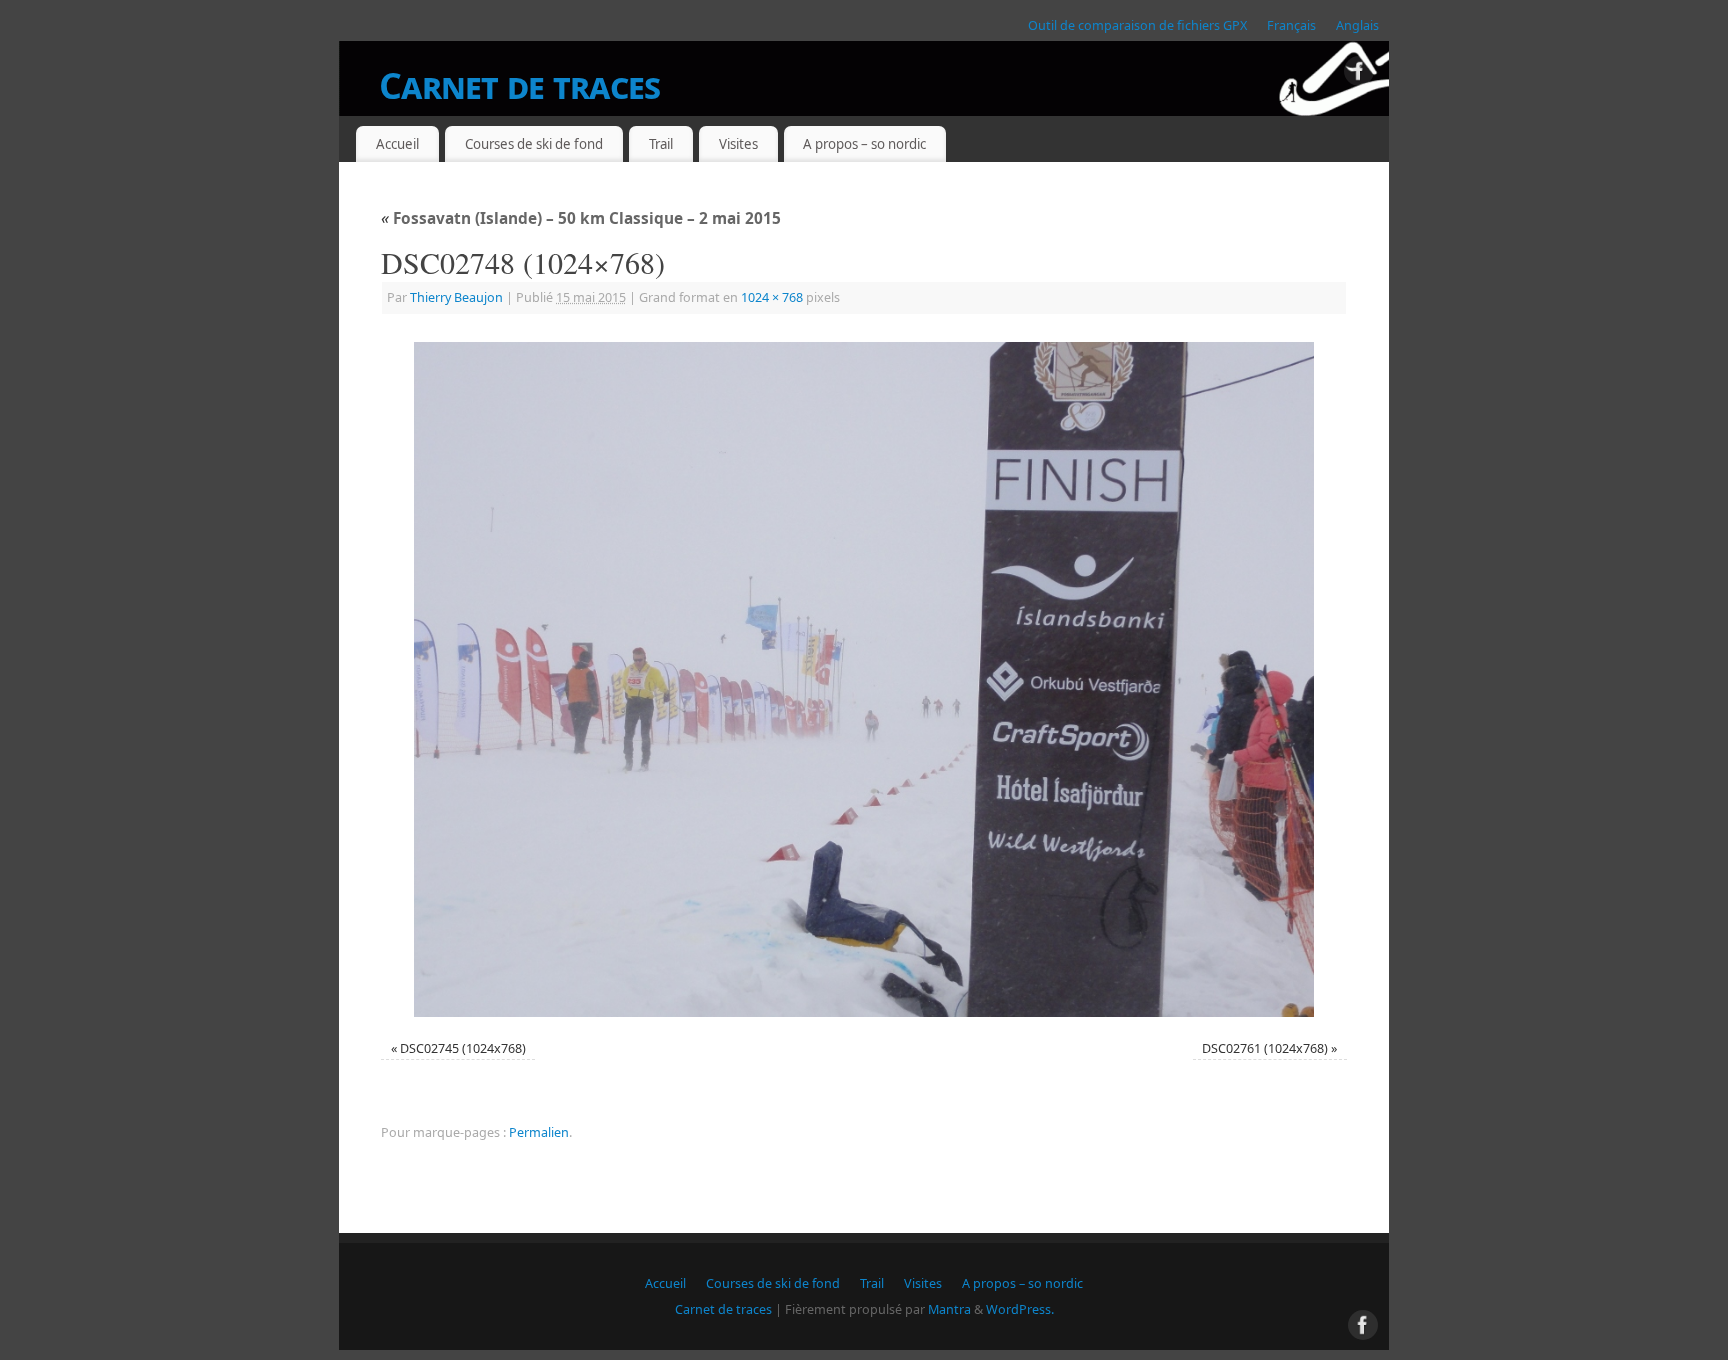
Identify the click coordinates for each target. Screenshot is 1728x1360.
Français (1291, 25)
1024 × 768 (772, 297)
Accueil (397, 144)
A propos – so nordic (864, 144)
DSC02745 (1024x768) (463, 1048)
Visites (738, 144)
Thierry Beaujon (456, 297)
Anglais (1357, 25)
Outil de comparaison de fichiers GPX (1137, 25)
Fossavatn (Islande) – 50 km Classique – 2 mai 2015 (581, 218)
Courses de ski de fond (534, 144)
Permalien (539, 1132)
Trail (661, 144)
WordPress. (1020, 1309)
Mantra (949, 1309)
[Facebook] (1359, 74)
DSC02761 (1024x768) (1265, 1048)
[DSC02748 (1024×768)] (864, 679)
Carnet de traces (519, 85)
